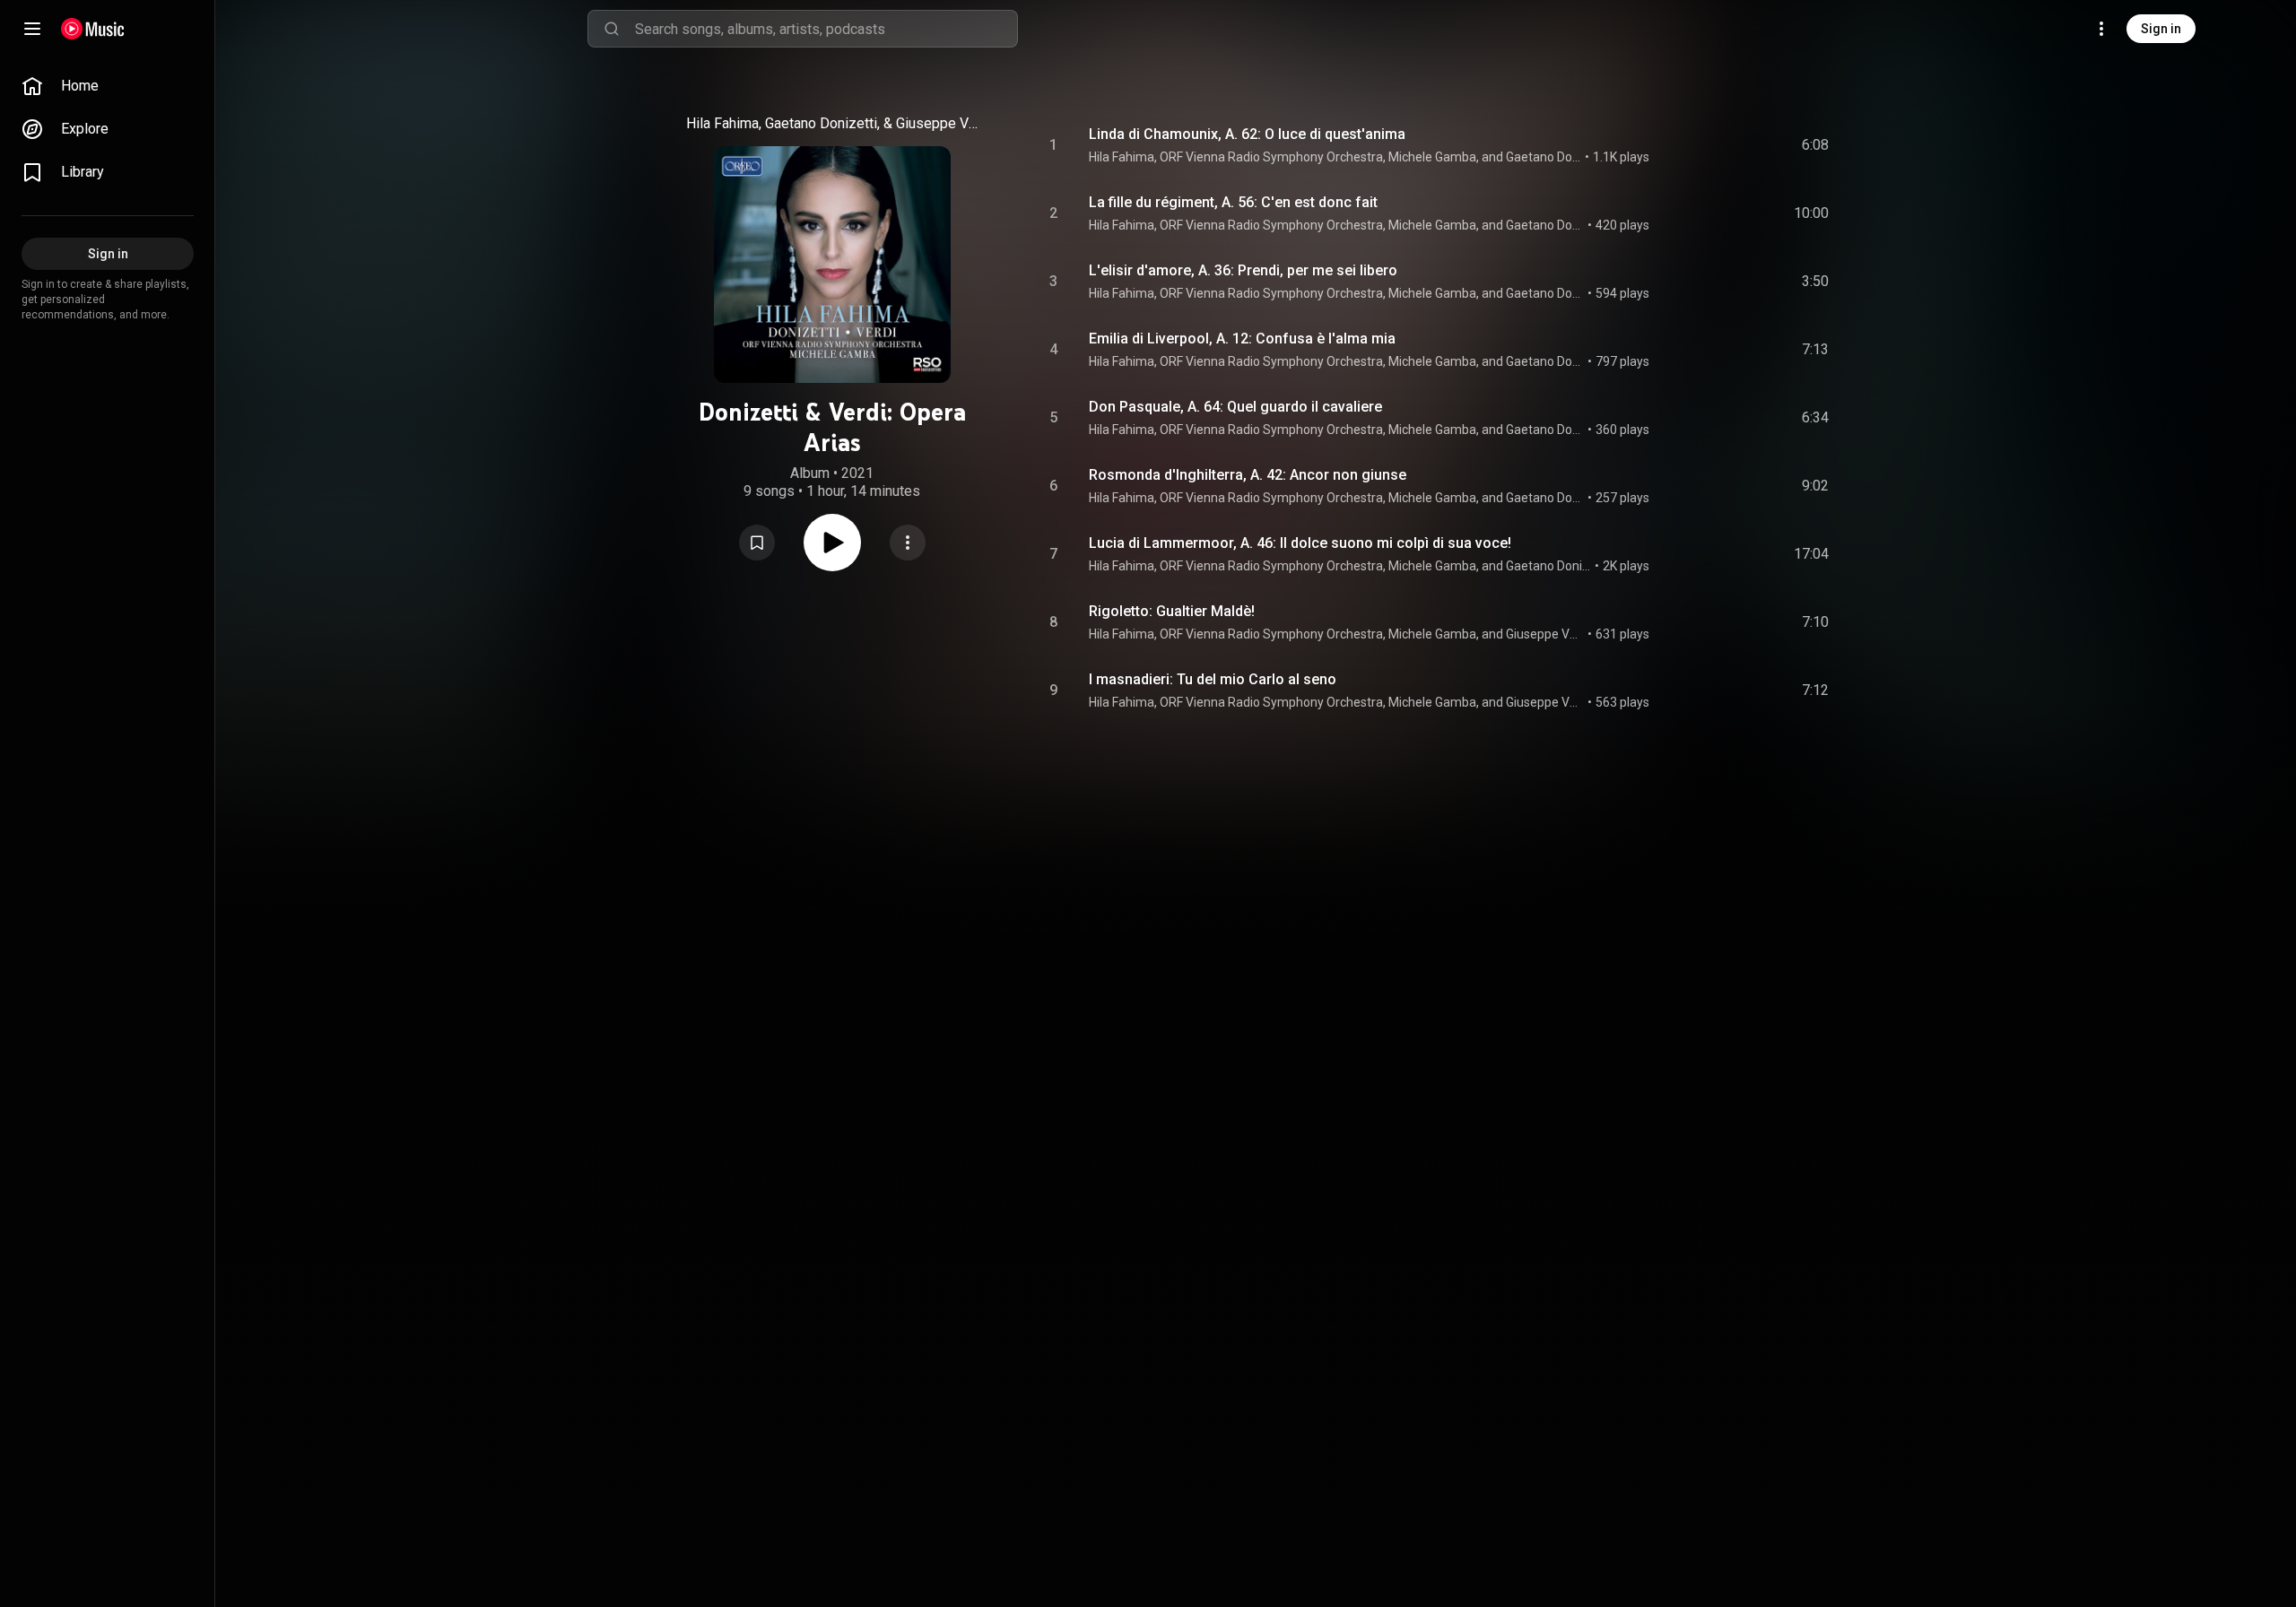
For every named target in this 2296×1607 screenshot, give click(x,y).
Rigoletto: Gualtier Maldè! (1172, 611)
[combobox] (826, 29)
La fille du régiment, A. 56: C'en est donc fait (1233, 202)
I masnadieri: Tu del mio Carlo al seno (1213, 679)
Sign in (2161, 29)
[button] (757, 543)
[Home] (93, 29)
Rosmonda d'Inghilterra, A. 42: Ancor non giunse (1248, 475)
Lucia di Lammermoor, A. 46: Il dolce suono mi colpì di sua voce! (1300, 543)
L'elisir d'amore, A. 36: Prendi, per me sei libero (1243, 270)
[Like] (1680, 145)
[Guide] (32, 29)
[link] (108, 86)
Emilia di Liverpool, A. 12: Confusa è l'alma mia (1242, 339)
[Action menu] (908, 543)
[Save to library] (757, 543)
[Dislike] (1714, 145)
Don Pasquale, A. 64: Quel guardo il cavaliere (1235, 407)
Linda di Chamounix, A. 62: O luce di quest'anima (1247, 134)
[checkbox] (1816, 145)
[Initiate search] (612, 29)
